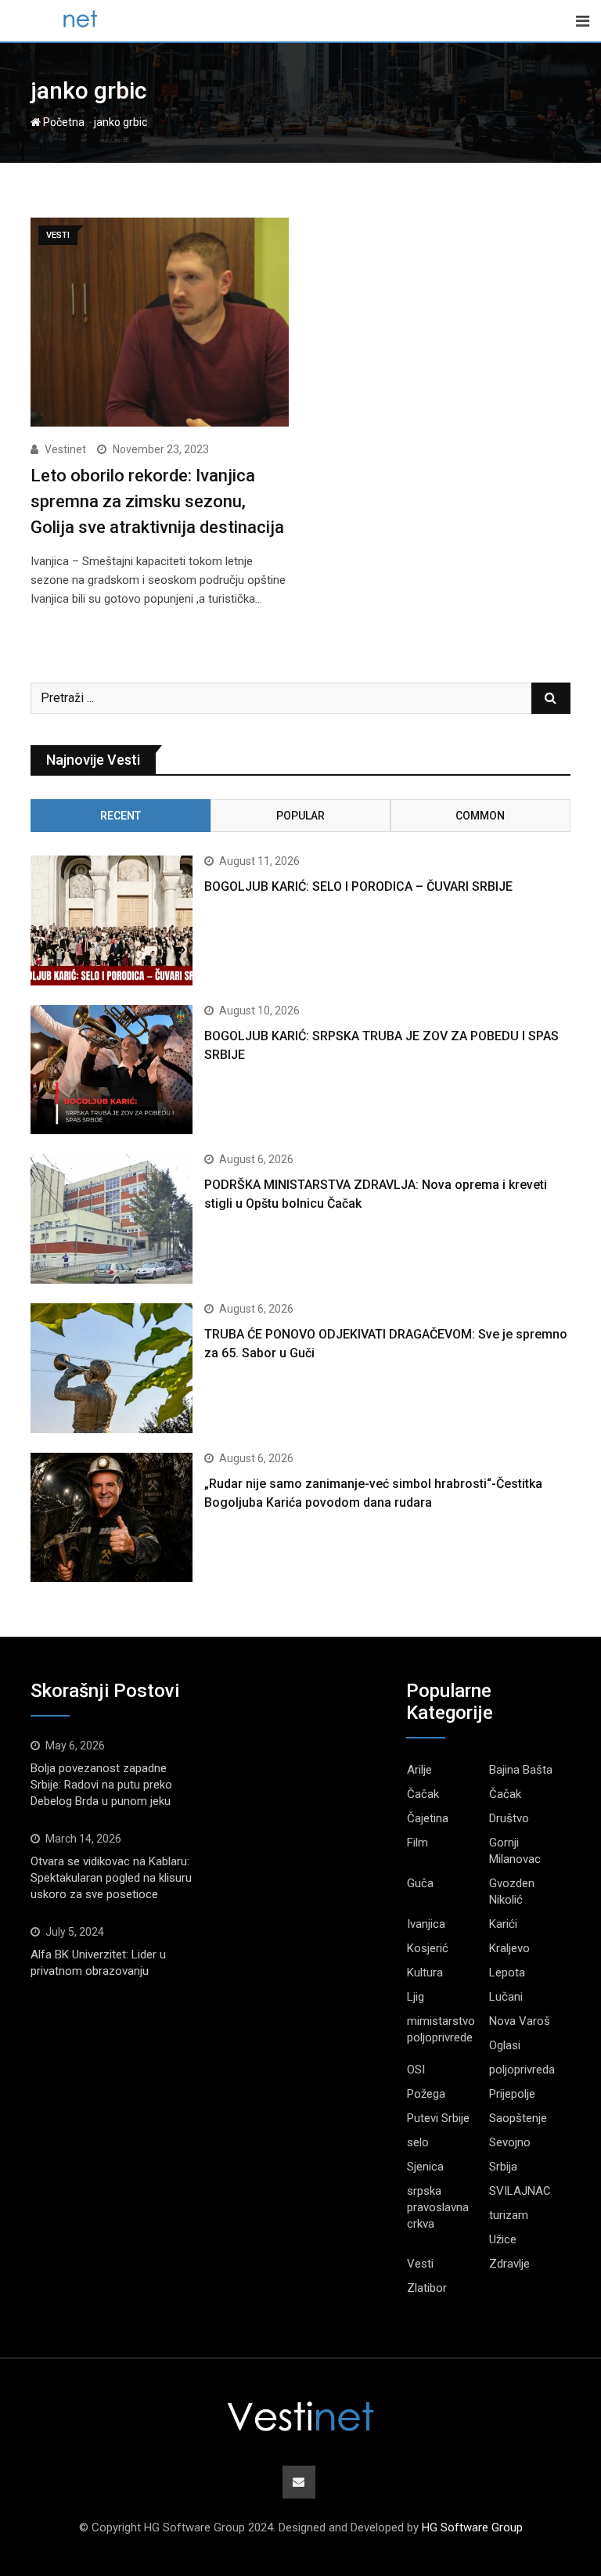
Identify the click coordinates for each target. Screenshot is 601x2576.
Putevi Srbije (438, 2118)
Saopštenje (518, 2118)
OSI (416, 2070)
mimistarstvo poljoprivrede (441, 2029)
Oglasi (505, 2045)
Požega (426, 2094)
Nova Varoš (520, 2021)
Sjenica (425, 2167)
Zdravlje (509, 2264)
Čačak (423, 1794)
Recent (121, 816)
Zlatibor (427, 2288)
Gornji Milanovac (515, 1851)
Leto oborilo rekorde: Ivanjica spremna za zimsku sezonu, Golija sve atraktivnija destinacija (157, 501)
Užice (503, 2239)
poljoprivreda (522, 2070)
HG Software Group (472, 2527)
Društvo (509, 1818)
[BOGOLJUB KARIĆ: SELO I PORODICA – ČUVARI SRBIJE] (112, 921)
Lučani (506, 1997)
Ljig (416, 1997)
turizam (509, 2215)
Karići (503, 1924)
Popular (300, 816)
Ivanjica (426, 1924)
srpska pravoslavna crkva (438, 2207)
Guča (420, 1883)
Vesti (420, 2264)
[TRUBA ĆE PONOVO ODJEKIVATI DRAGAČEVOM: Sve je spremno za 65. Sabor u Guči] (112, 1368)
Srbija (503, 2167)
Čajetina (428, 1818)
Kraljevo (509, 1948)
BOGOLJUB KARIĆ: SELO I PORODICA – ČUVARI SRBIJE (358, 886)
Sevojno (510, 2142)
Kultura (425, 1973)
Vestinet (65, 449)
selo (418, 2142)
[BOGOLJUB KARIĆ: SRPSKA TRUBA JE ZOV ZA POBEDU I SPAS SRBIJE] (112, 1070)
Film (417, 1843)
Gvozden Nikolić (512, 1891)
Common (480, 816)
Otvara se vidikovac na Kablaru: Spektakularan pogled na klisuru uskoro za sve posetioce (111, 1878)
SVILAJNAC (520, 2191)
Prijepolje (512, 2094)
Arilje (419, 1770)
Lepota (507, 1973)
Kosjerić (428, 1948)
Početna (63, 122)
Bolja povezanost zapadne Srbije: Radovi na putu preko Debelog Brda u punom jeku (101, 1785)
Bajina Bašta (521, 1770)
